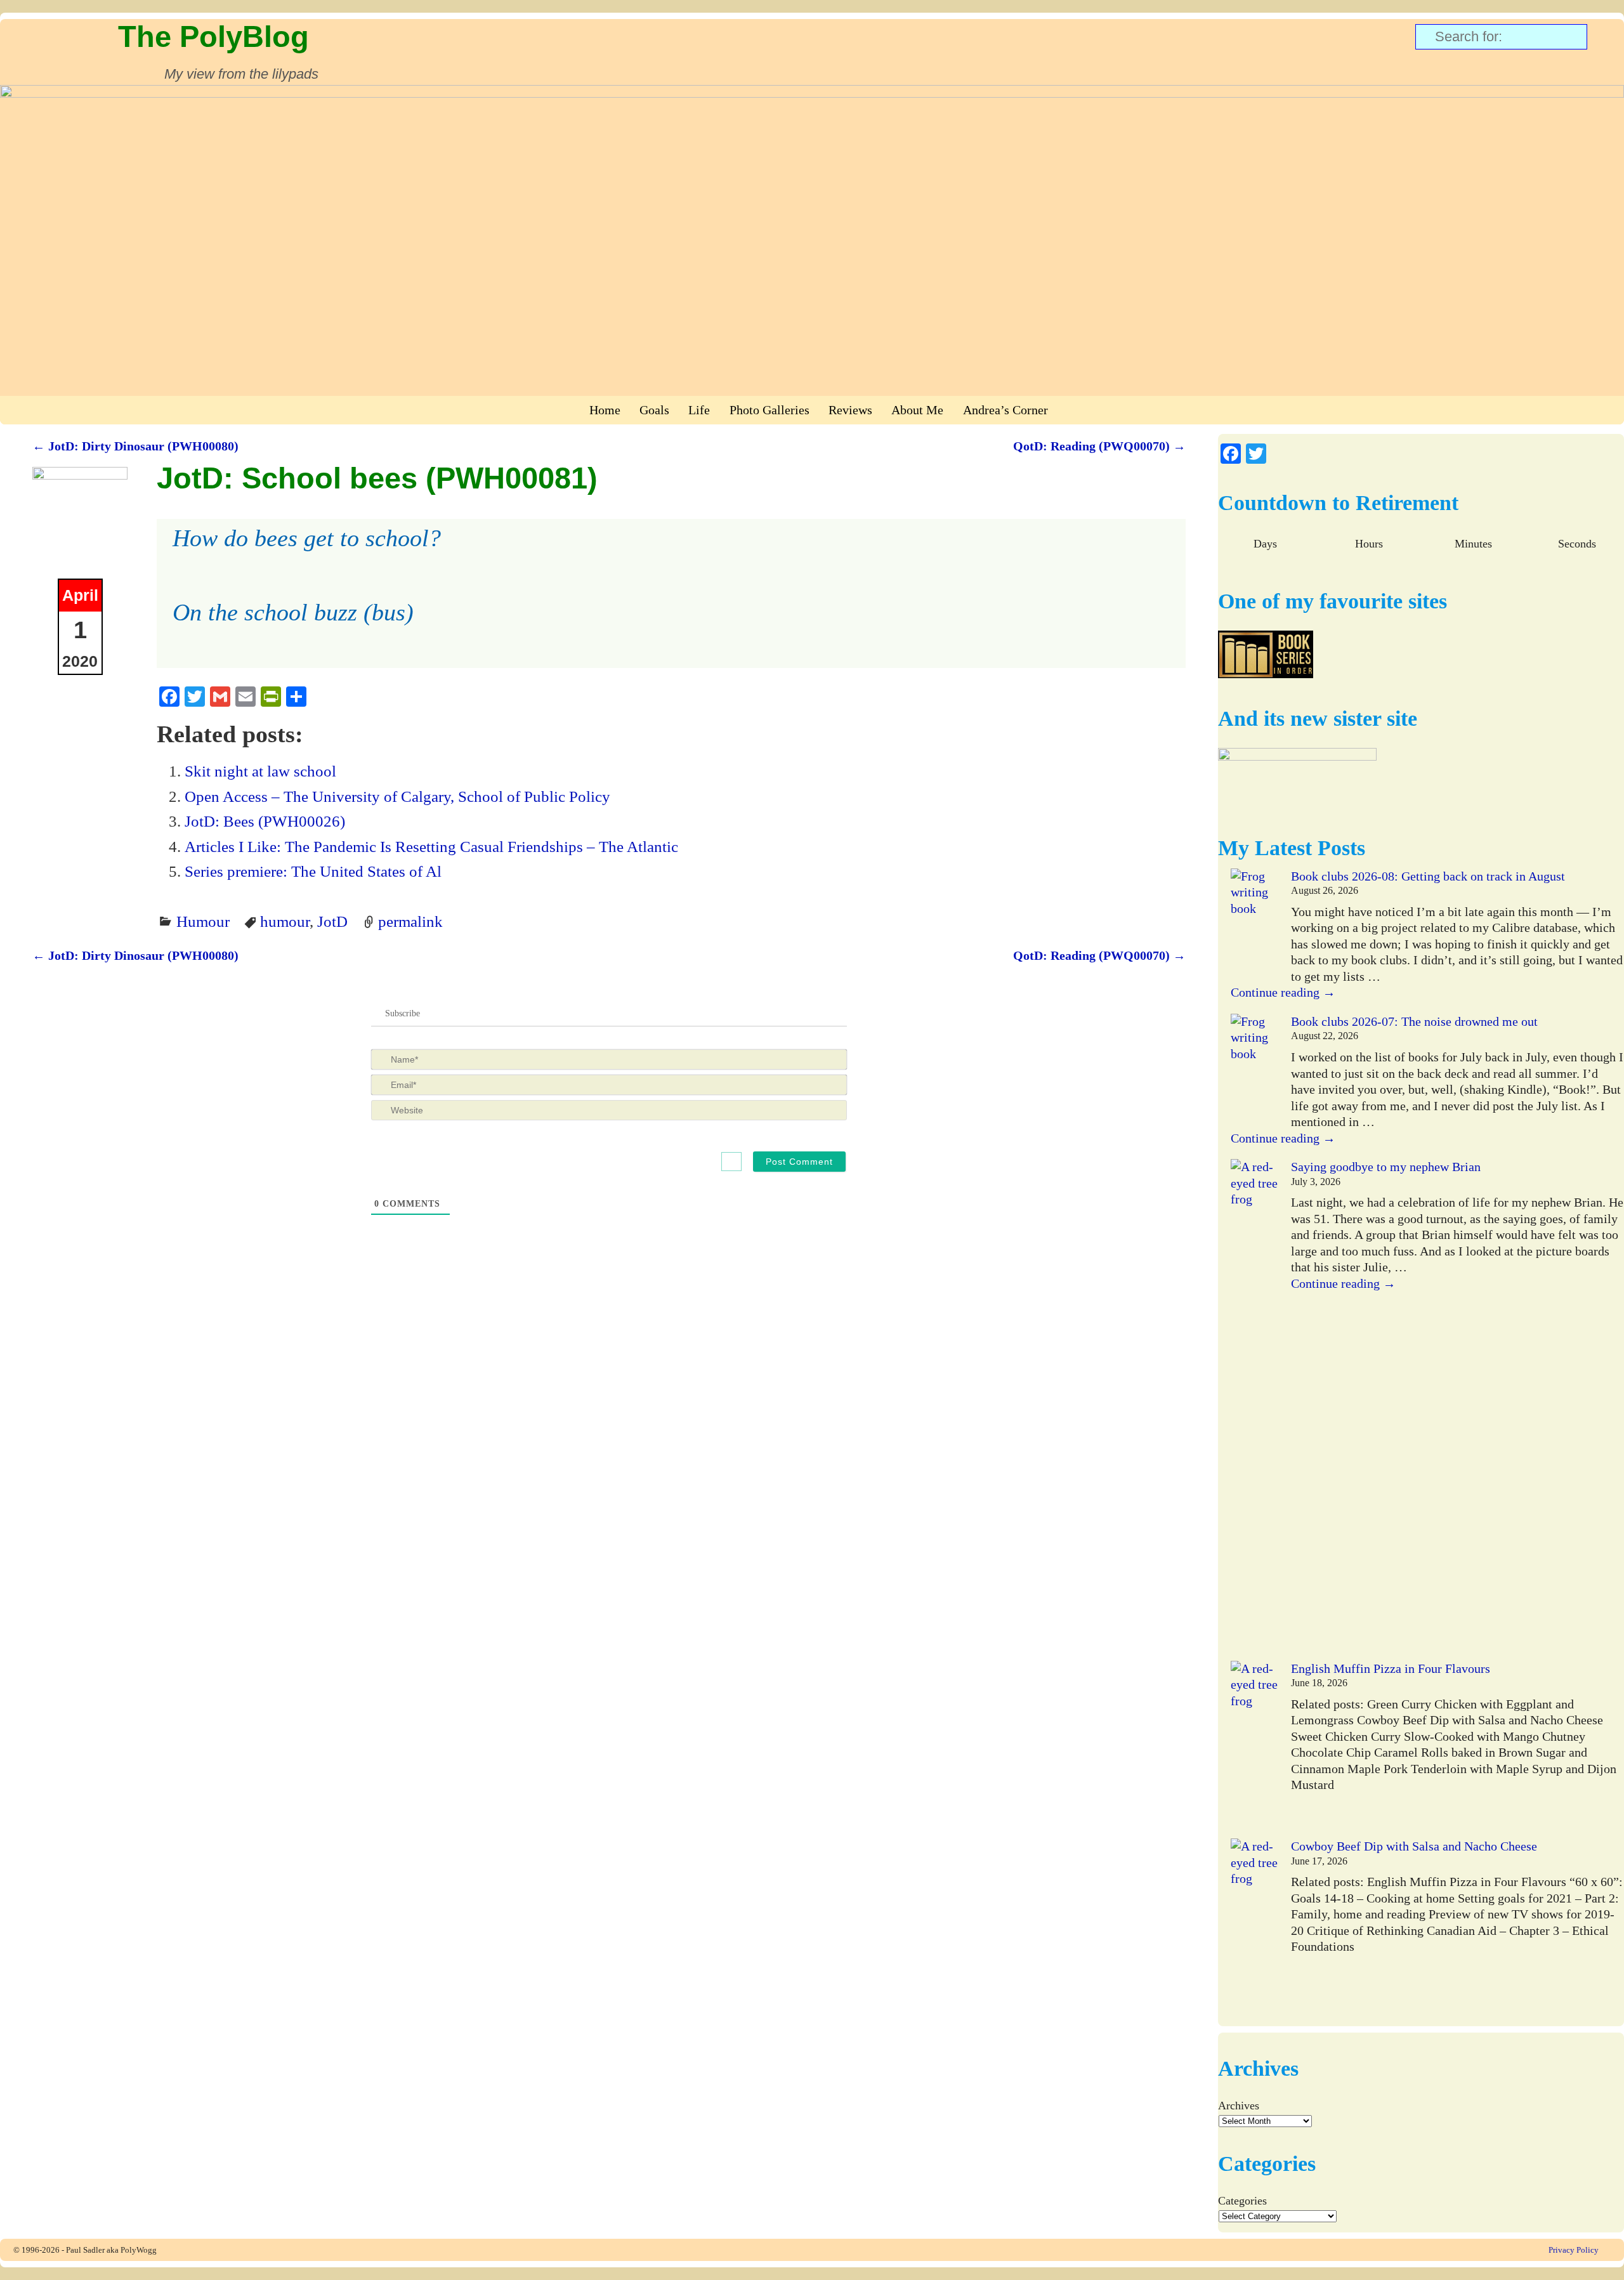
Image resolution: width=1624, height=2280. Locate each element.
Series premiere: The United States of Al (313, 871)
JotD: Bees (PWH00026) (265, 821)
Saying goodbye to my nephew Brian (1386, 1167)
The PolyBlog (213, 36)
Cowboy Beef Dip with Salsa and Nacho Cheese (1414, 1846)
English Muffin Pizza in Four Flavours (1391, 1668)
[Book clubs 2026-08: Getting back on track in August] (1254, 925)
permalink (410, 921)
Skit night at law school (260, 771)
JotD (332, 921)
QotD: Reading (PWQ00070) (1099, 446)
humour (285, 921)
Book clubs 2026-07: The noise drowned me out (1414, 1021)
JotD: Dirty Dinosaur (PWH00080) (135, 446)
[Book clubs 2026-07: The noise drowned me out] (1254, 1071)
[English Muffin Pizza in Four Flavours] (1254, 1750)
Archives (1239, 2106)
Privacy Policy (1574, 2250)
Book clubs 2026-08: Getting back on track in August (1428, 876)
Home (605, 410)
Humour (203, 921)
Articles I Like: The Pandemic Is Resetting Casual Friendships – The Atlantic (431, 846)
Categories (1242, 2201)
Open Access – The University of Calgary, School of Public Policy (397, 796)
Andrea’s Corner (1005, 410)
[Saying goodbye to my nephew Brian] (1254, 1410)
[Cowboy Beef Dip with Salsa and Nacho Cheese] (1254, 1928)
